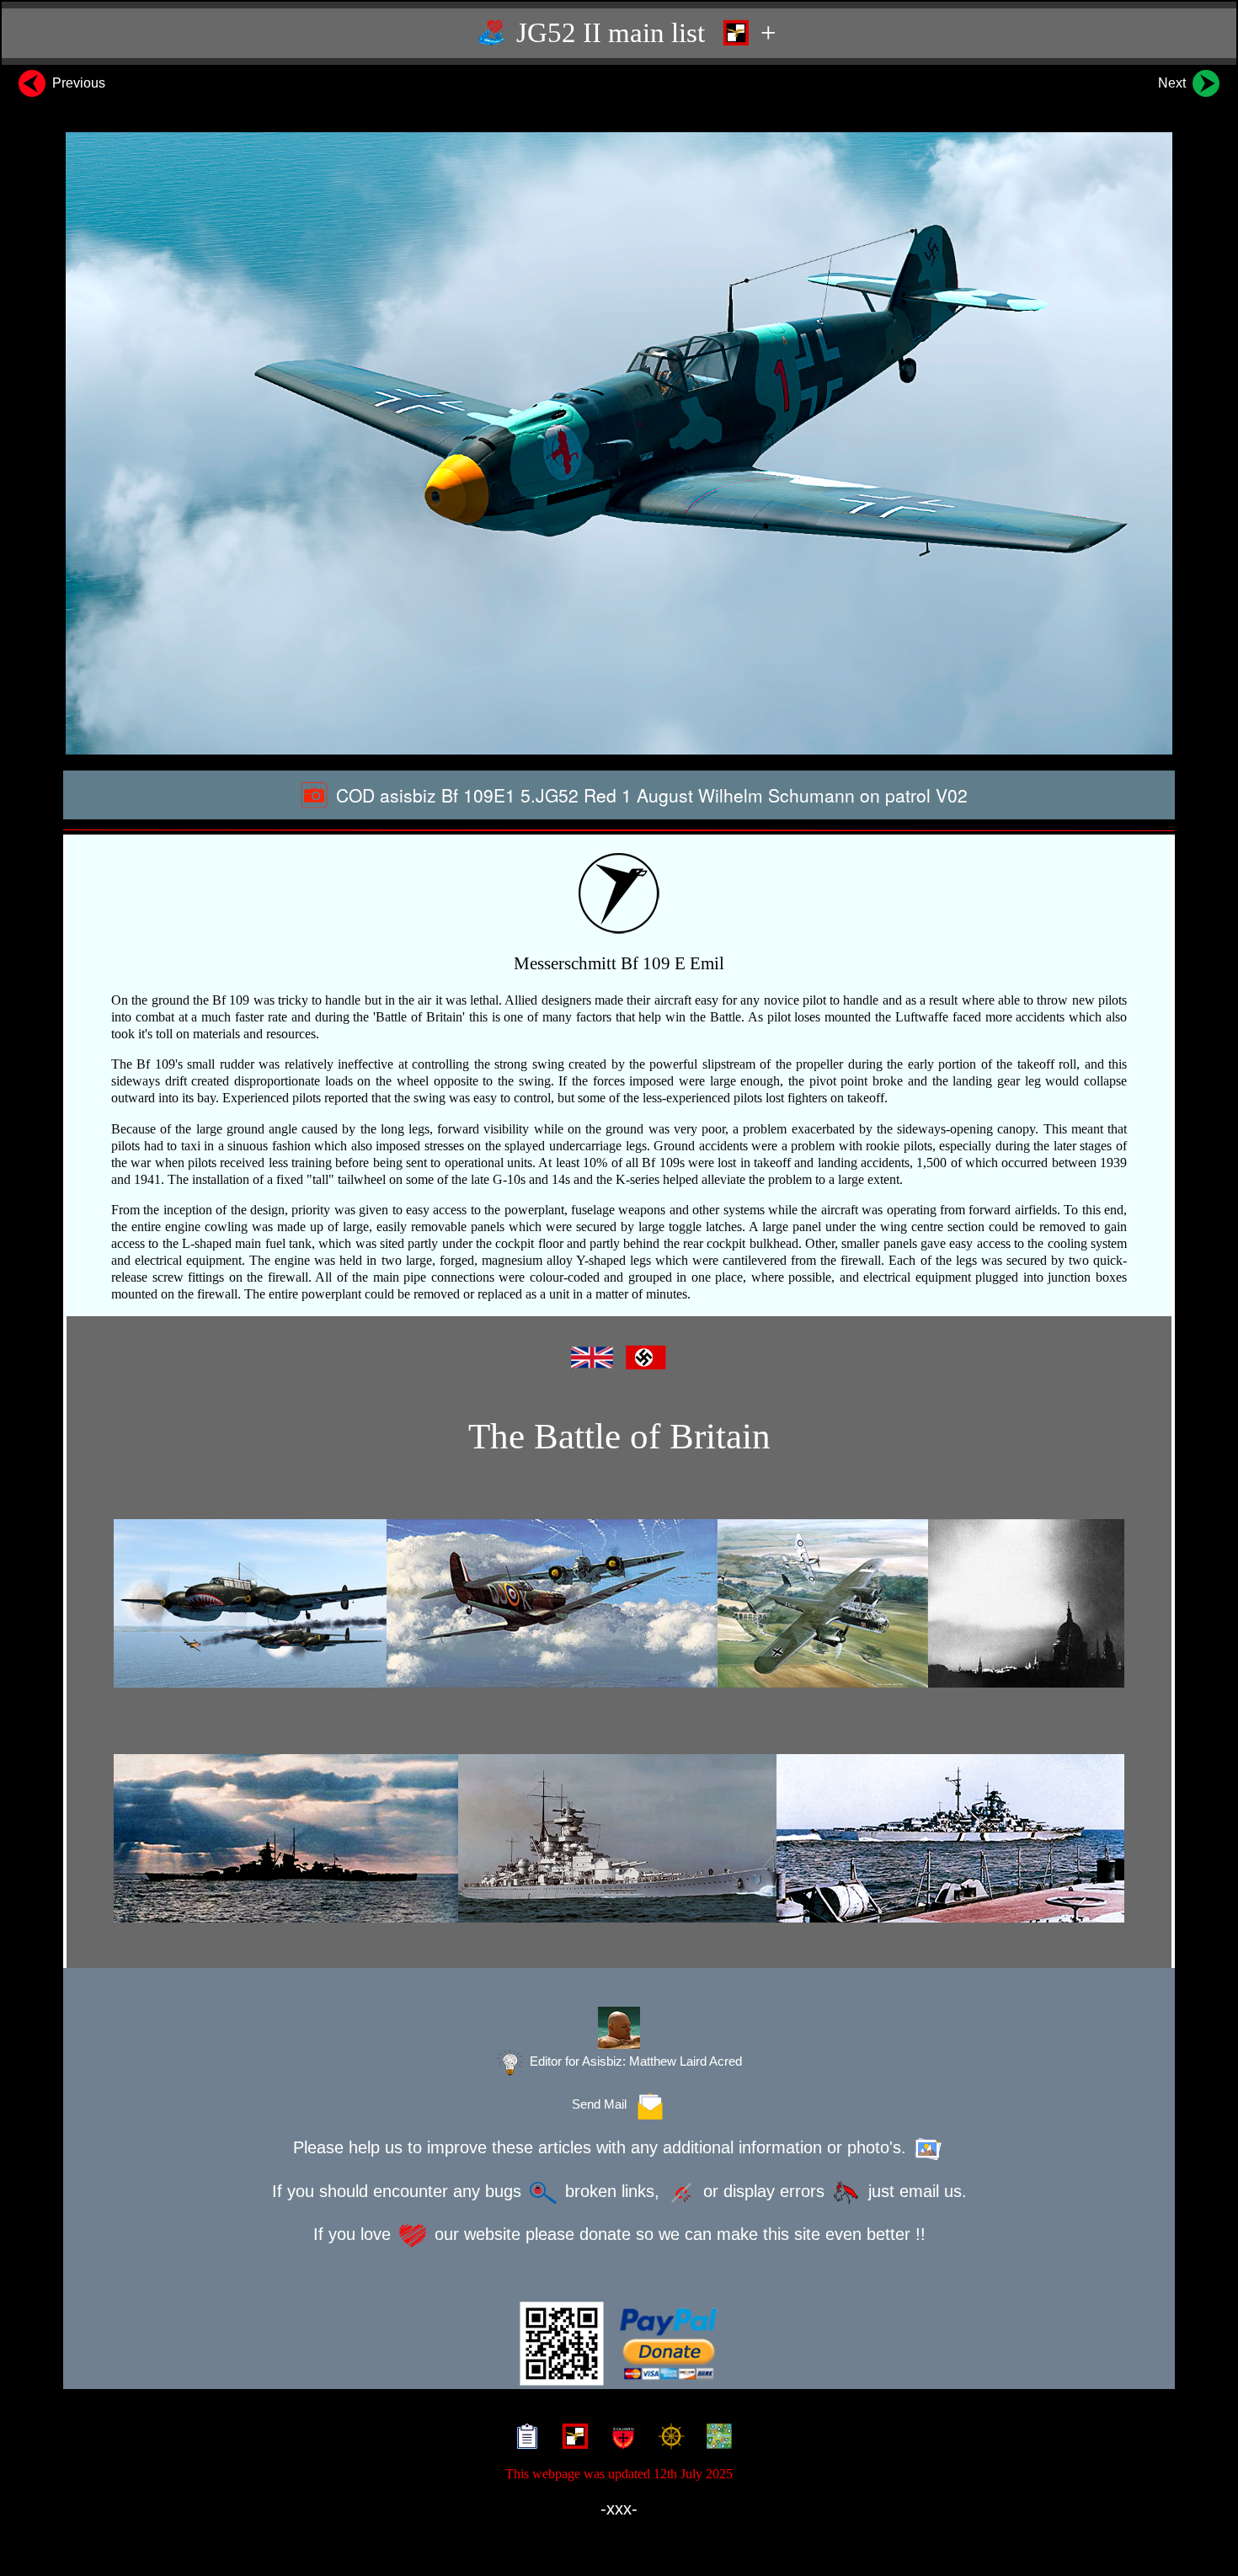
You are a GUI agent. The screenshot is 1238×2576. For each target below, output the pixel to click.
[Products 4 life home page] (715, 2438)
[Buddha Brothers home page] (667, 2438)
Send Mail (603, 2104)
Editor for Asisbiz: (634, 2061)
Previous (77, 83)
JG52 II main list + (643, 33)
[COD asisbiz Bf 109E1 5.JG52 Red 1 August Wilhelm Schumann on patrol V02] (619, 443)
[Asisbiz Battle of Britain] (619, 1603)
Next (1174, 83)
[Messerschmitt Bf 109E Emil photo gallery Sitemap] (523, 2438)
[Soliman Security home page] (619, 2438)
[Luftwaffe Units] (571, 2438)
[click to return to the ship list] (619, 1838)
